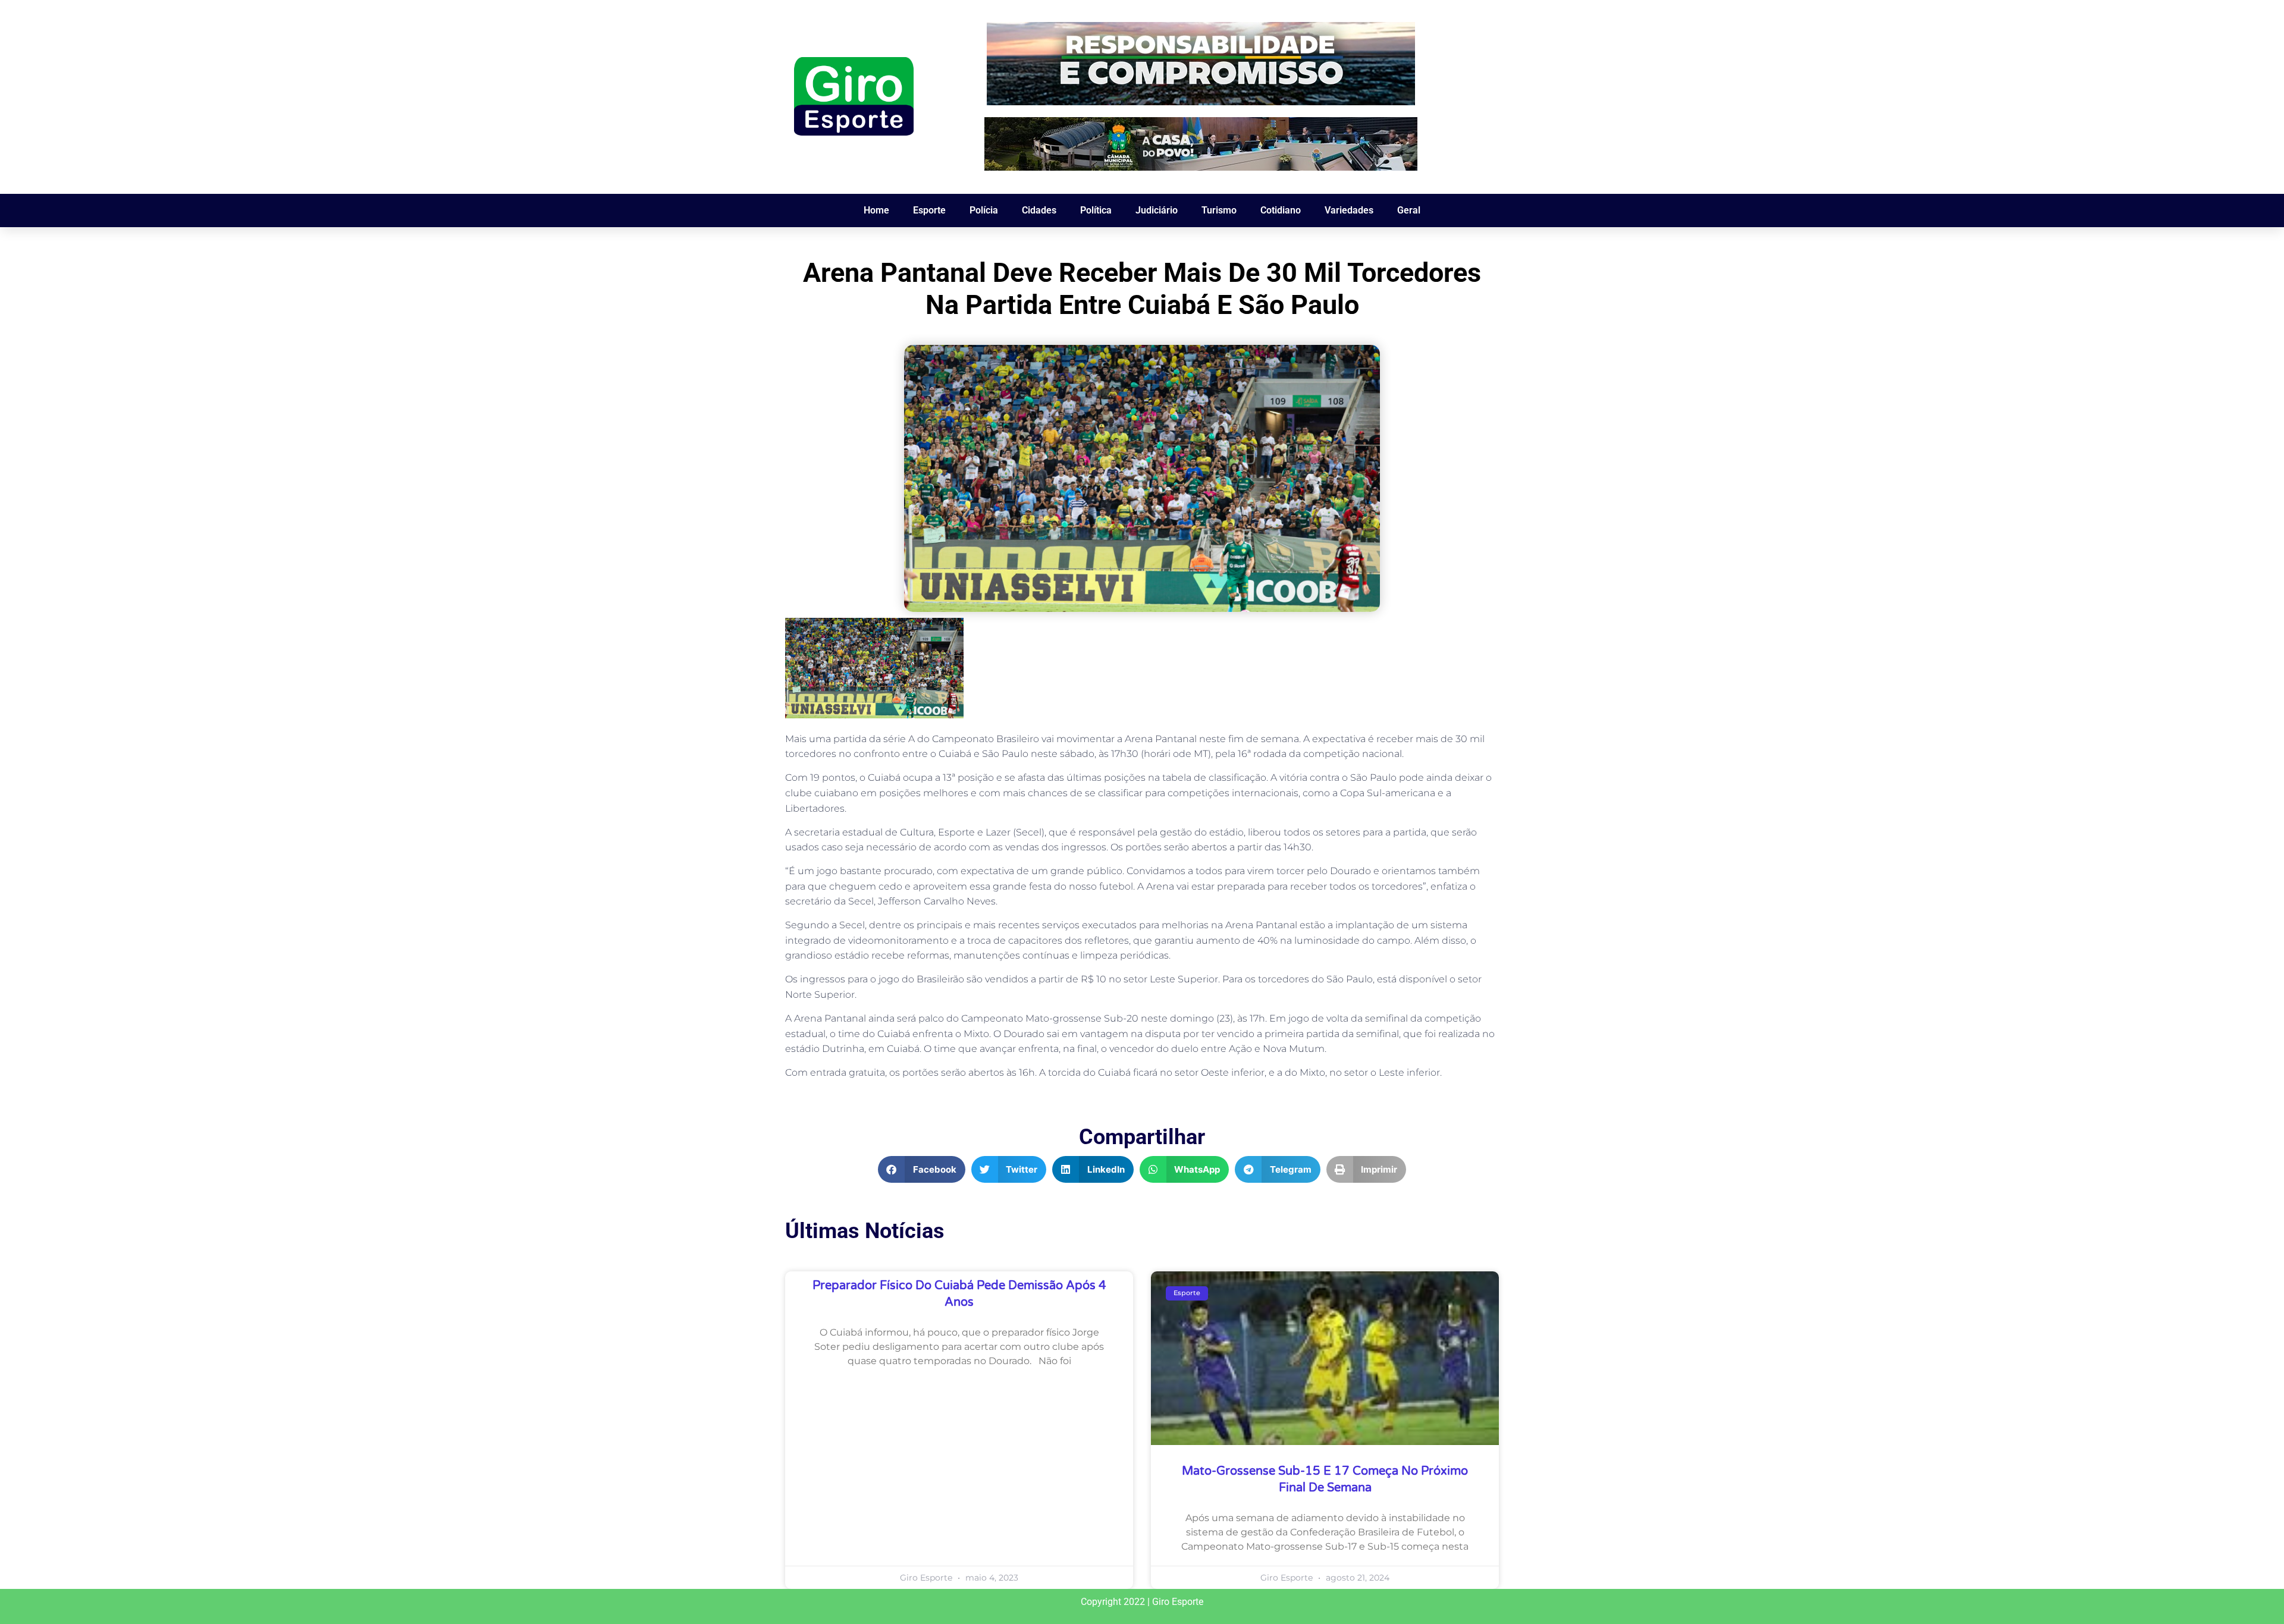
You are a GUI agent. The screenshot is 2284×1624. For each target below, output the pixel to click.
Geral (1409, 210)
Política (1096, 210)
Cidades (1039, 210)
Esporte (929, 210)
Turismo (1219, 210)
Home (876, 210)
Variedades (1349, 210)
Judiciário (1157, 210)
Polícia (984, 210)
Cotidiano (1281, 210)
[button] (922, 1169)
